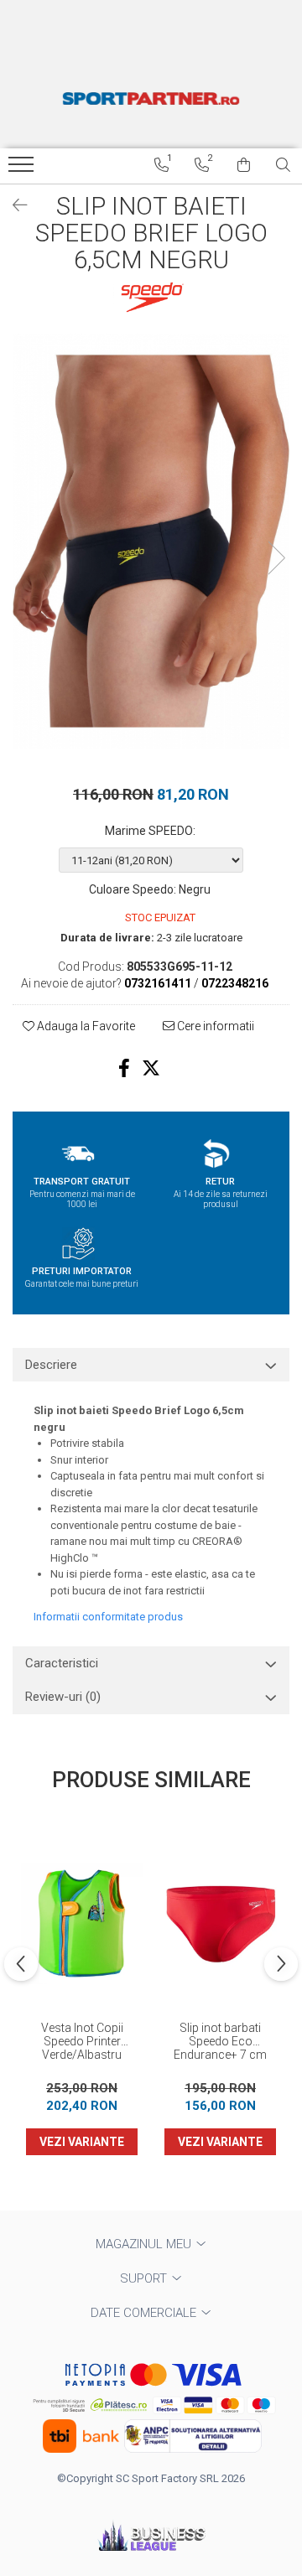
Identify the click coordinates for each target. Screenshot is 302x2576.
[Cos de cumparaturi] (244, 165)
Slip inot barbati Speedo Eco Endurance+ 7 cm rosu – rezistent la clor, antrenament (221, 2042)
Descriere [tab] (51, 1365)
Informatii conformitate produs (108, 1617)
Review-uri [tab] (63, 1697)
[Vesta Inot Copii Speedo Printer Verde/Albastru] (82, 1923)
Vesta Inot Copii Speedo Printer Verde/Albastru (82, 2041)
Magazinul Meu (145, 2244)
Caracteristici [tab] (62, 1663)
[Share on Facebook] (124, 1068)
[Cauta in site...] (283, 165)
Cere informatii (214, 1026)
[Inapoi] (13, 205)
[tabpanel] (151, 542)
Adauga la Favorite (85, 1026)
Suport (145, 2278)
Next (276, 558)
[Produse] (23, 169)
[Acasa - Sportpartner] (151, 98)
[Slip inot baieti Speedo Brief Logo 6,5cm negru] (151, 542)
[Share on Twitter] (151, 1068)
